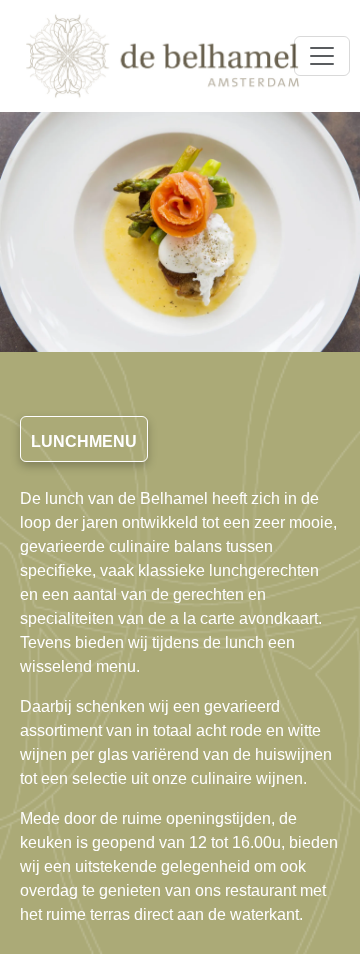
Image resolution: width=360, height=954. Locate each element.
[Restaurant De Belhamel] (162, 56)
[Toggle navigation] (322, 56)
